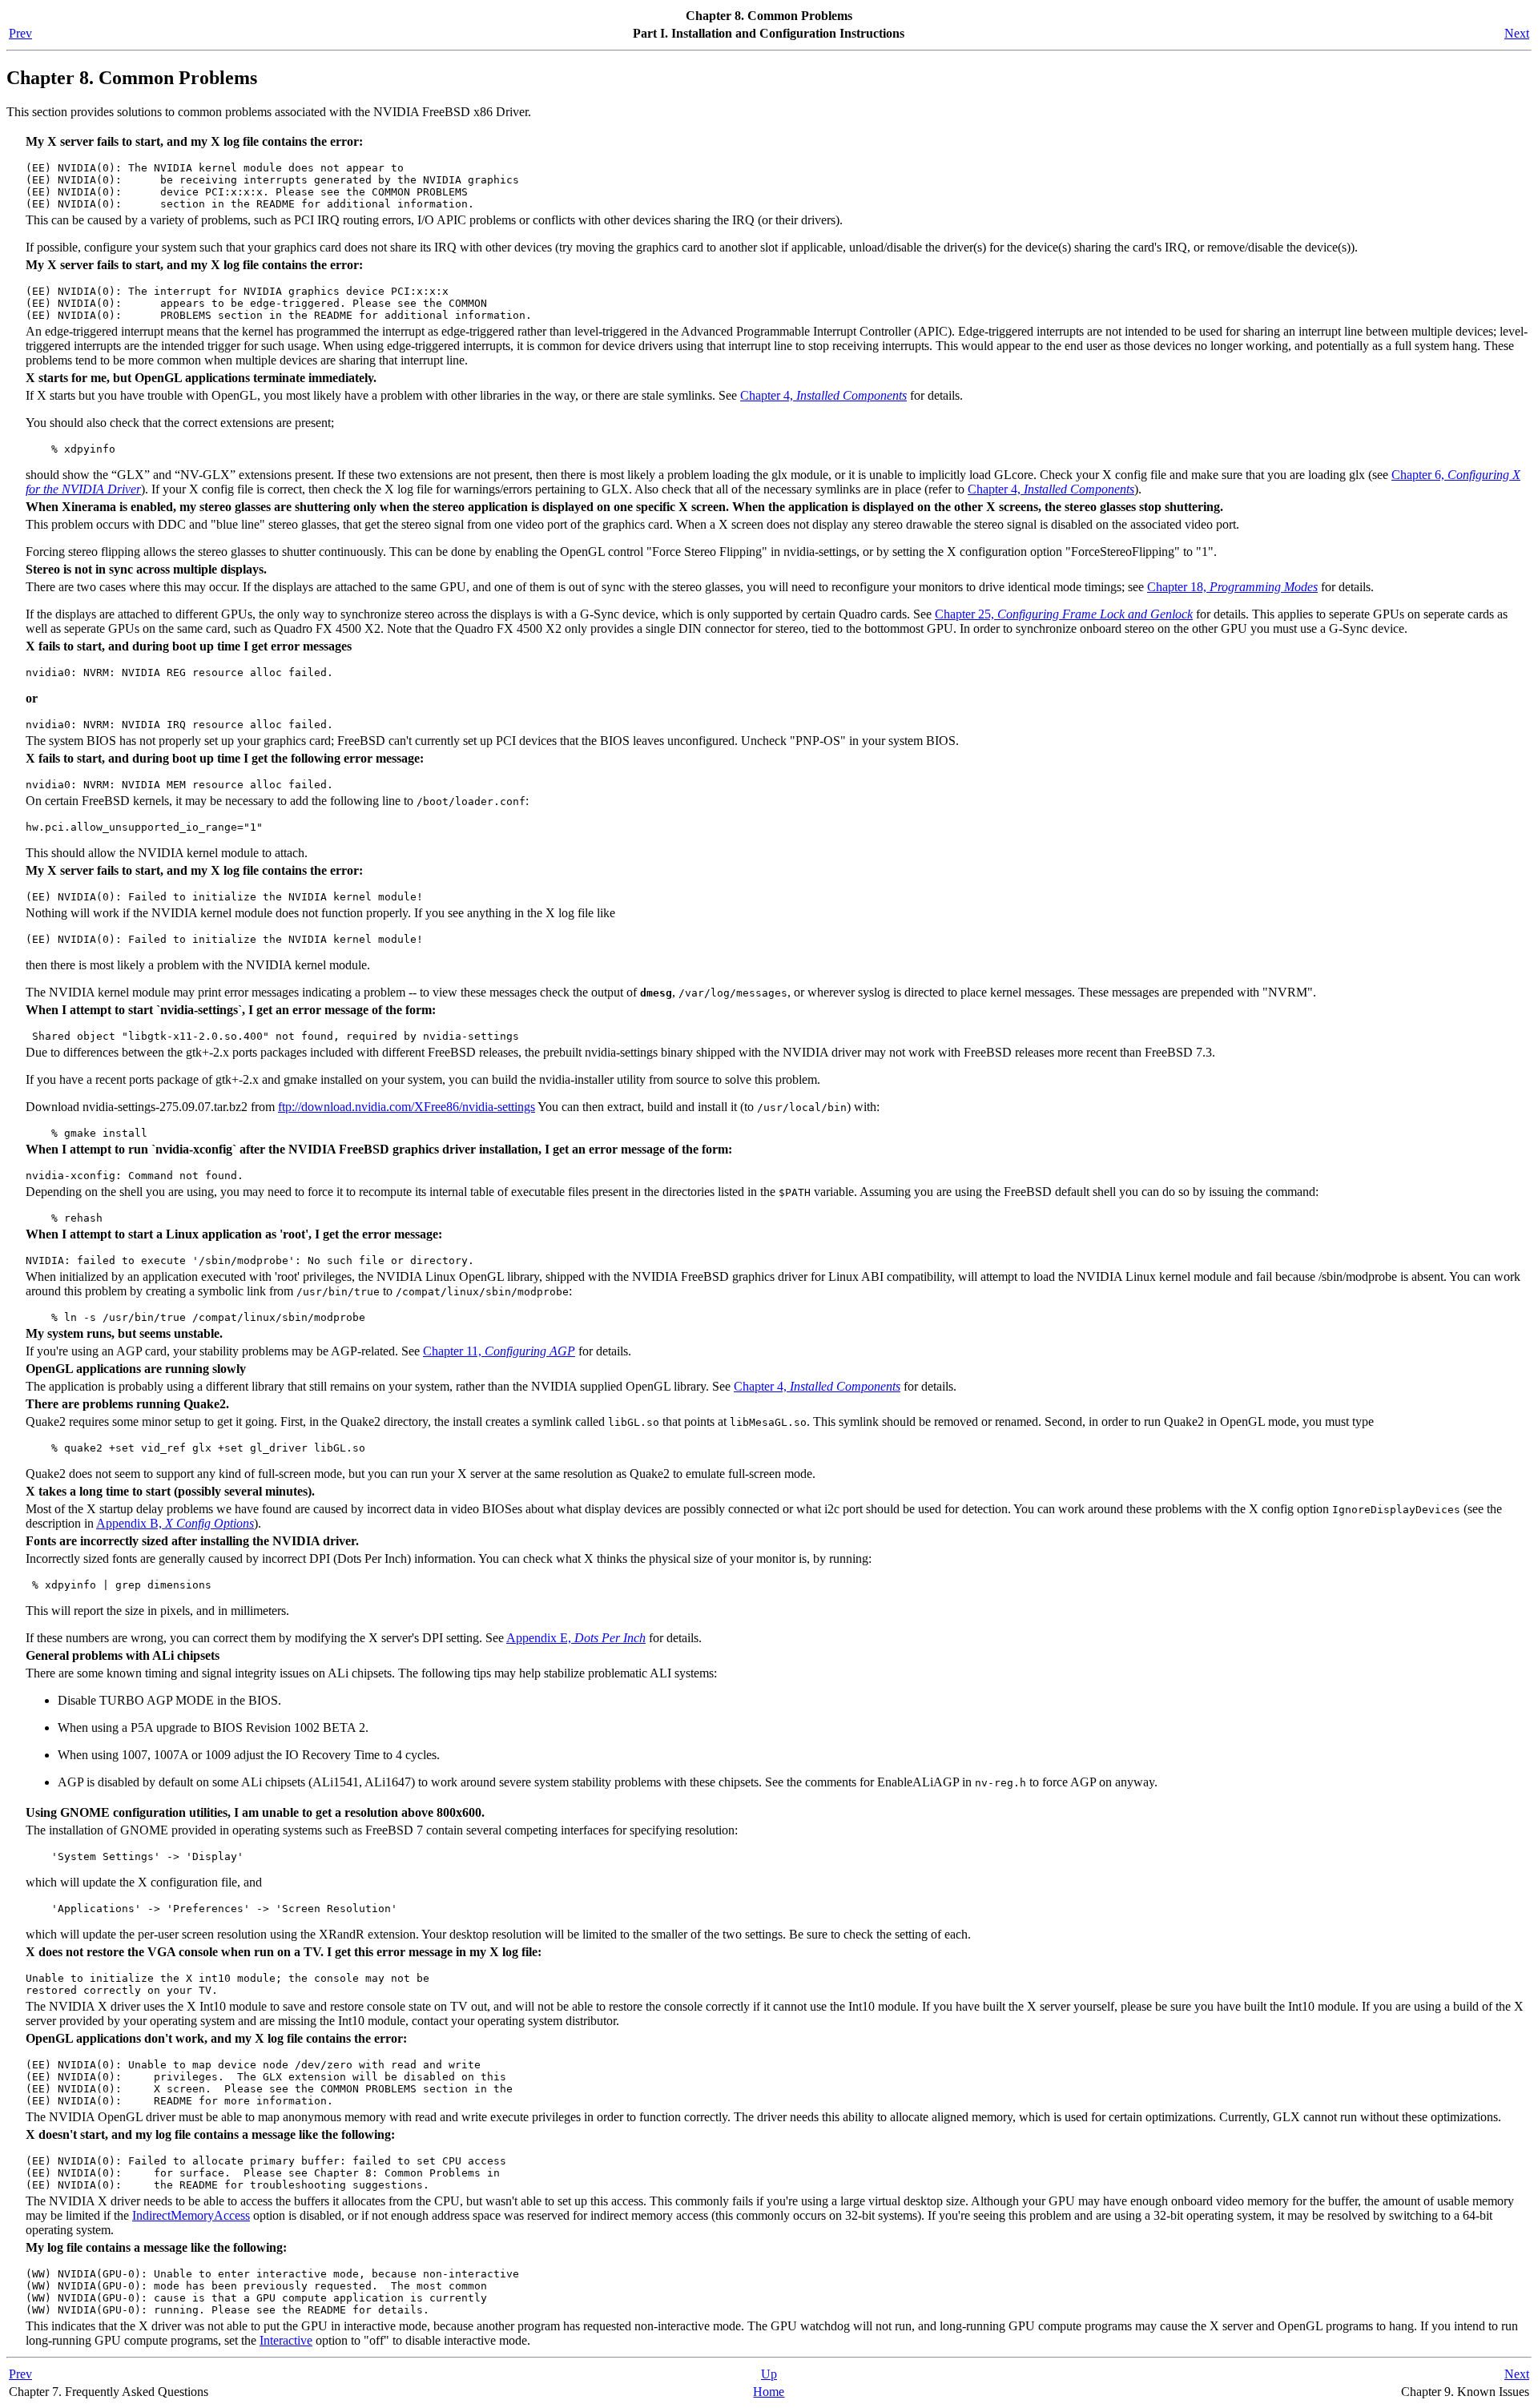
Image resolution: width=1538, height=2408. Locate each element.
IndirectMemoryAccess (191, 2215)
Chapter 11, (499, 1351)
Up (769, 2374)
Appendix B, (175, 1523)
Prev (20, 33)
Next (1517, 33)
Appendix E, (576, 1638)
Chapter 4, (823, 395)
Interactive (286, 2340)
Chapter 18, (1232, 587)
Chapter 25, (1064, 614)
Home (769, 2392)
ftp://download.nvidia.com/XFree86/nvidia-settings (407, 1107)
